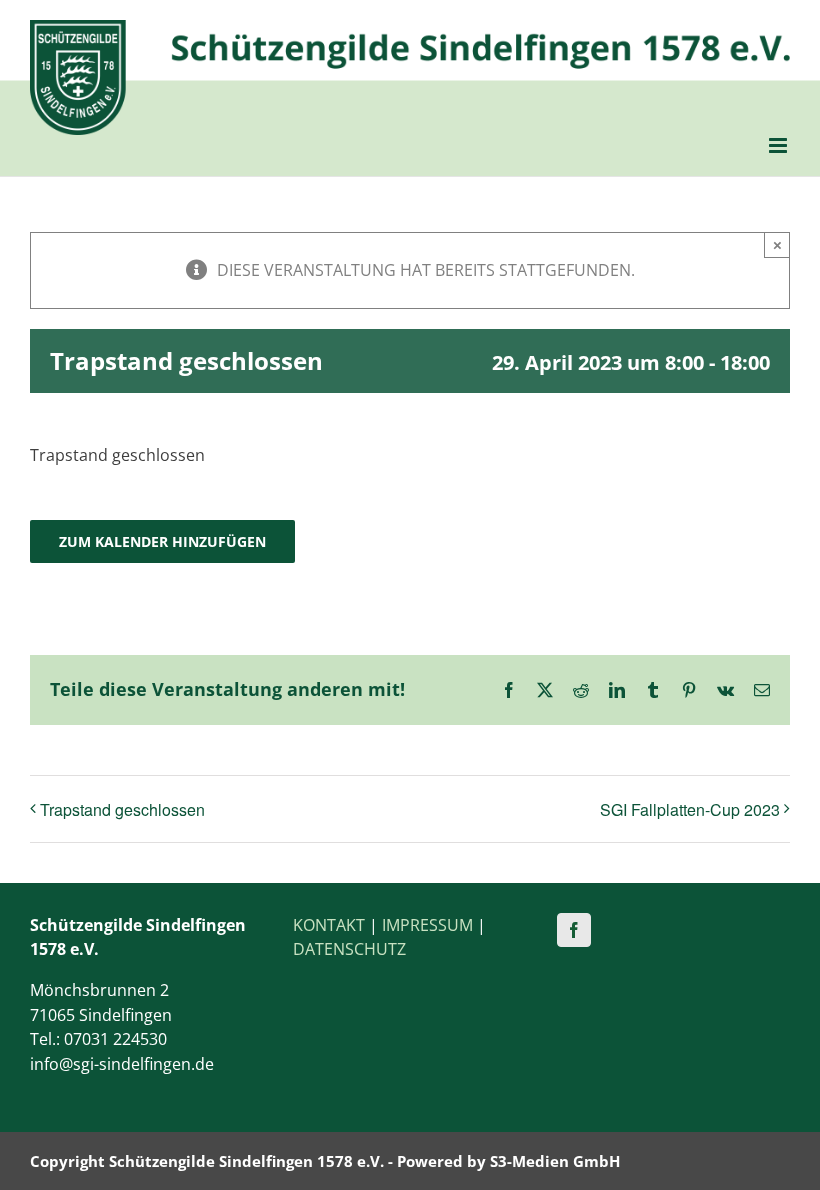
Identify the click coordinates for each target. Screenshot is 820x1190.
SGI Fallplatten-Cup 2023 (690, 809)
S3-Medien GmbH (555, 1161)
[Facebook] (574, 930)
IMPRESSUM (427, 925)
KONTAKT (329, 925)
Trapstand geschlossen (122, 809)
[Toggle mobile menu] (779, 145)
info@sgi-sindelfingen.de (122, 1064)
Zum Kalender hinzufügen (162, 541)
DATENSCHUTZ (349, 949)
